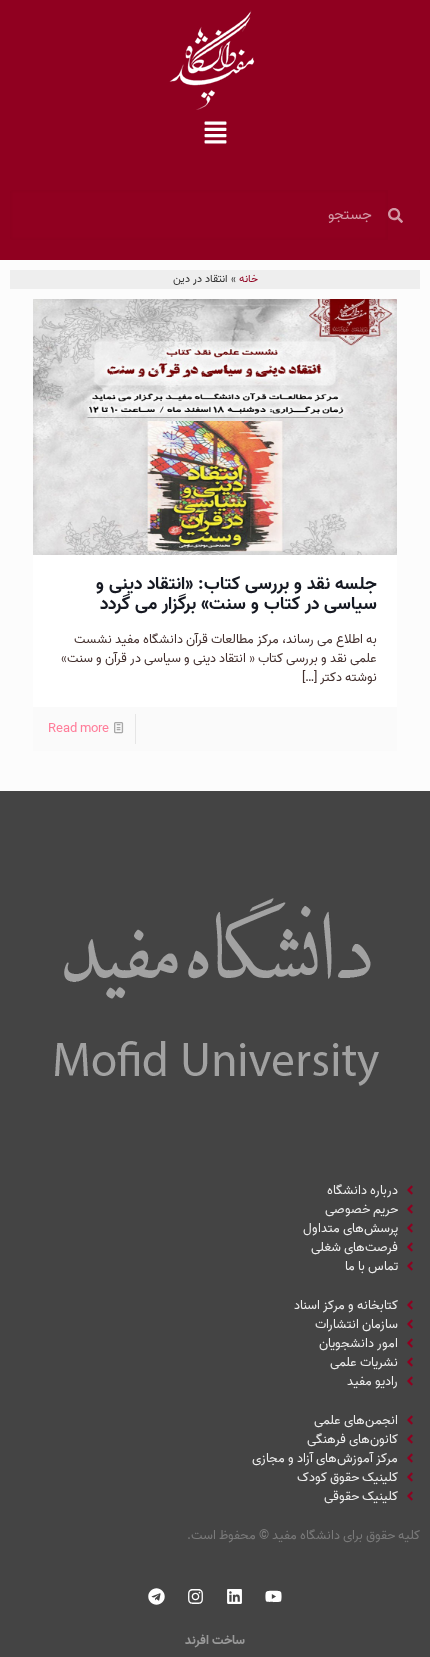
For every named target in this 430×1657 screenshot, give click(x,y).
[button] (215, 135)
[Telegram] (157, 1597)
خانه (248, 279)
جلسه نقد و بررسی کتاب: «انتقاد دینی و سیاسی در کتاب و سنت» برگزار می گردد (236, 594)
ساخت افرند (215, 1640)
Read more (78, 728)
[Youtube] (274, 1597)
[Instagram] (196, 1597)
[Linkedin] (235, 1597)
